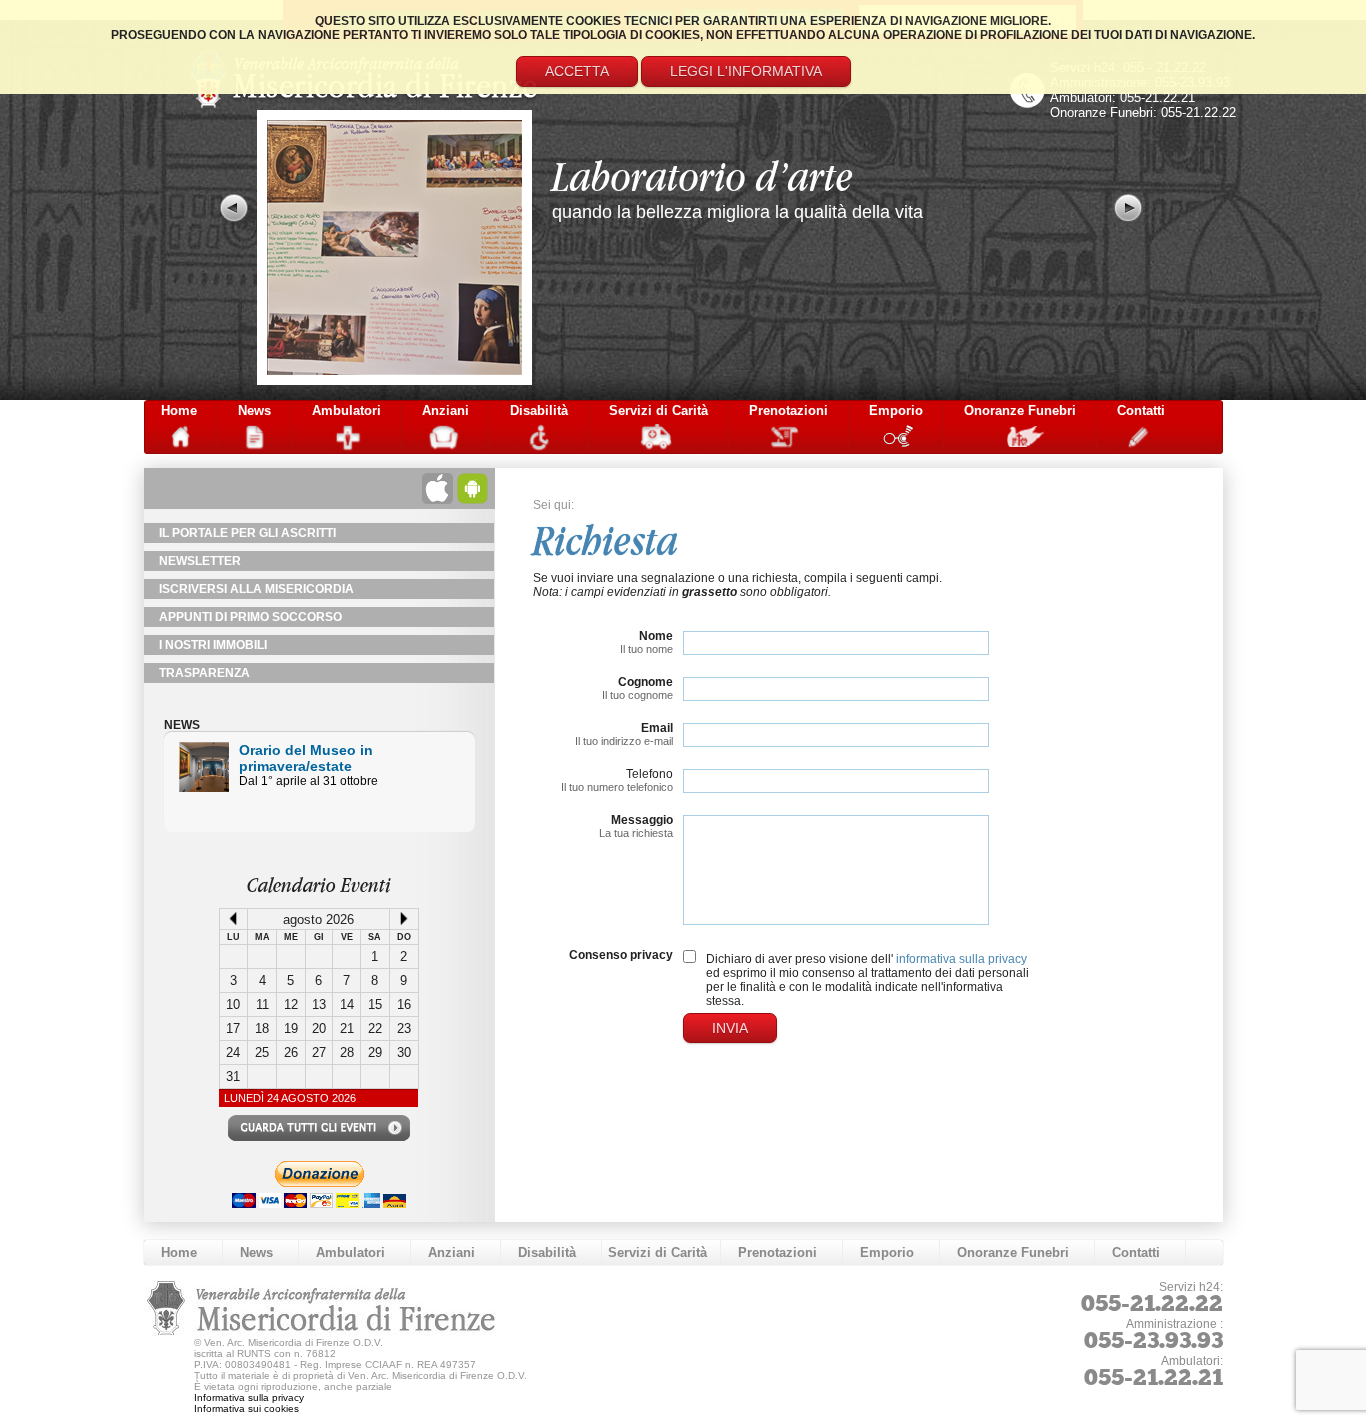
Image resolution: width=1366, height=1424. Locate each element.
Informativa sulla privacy (249, 1397)
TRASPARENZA (204, 673)
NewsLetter (200, 561)
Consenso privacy (621, 955)
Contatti (1141, 410)
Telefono (649, 774)
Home (179, 410)
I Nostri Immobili (213, 645)
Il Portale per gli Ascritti (247, 533)
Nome (656, 636)
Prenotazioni (788, 410)
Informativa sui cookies (246, 1408)
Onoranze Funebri (1020, 410)
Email (657, 728)
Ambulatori (346, 410)
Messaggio (642, 820)
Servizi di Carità (658, 410)
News (254, 410)
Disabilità (539, 410)
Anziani (445, 410)
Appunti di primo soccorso (250, 617)
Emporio (896, 410)
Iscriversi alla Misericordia (256, 589)
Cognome (645, 682)
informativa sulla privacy (961, 959)
